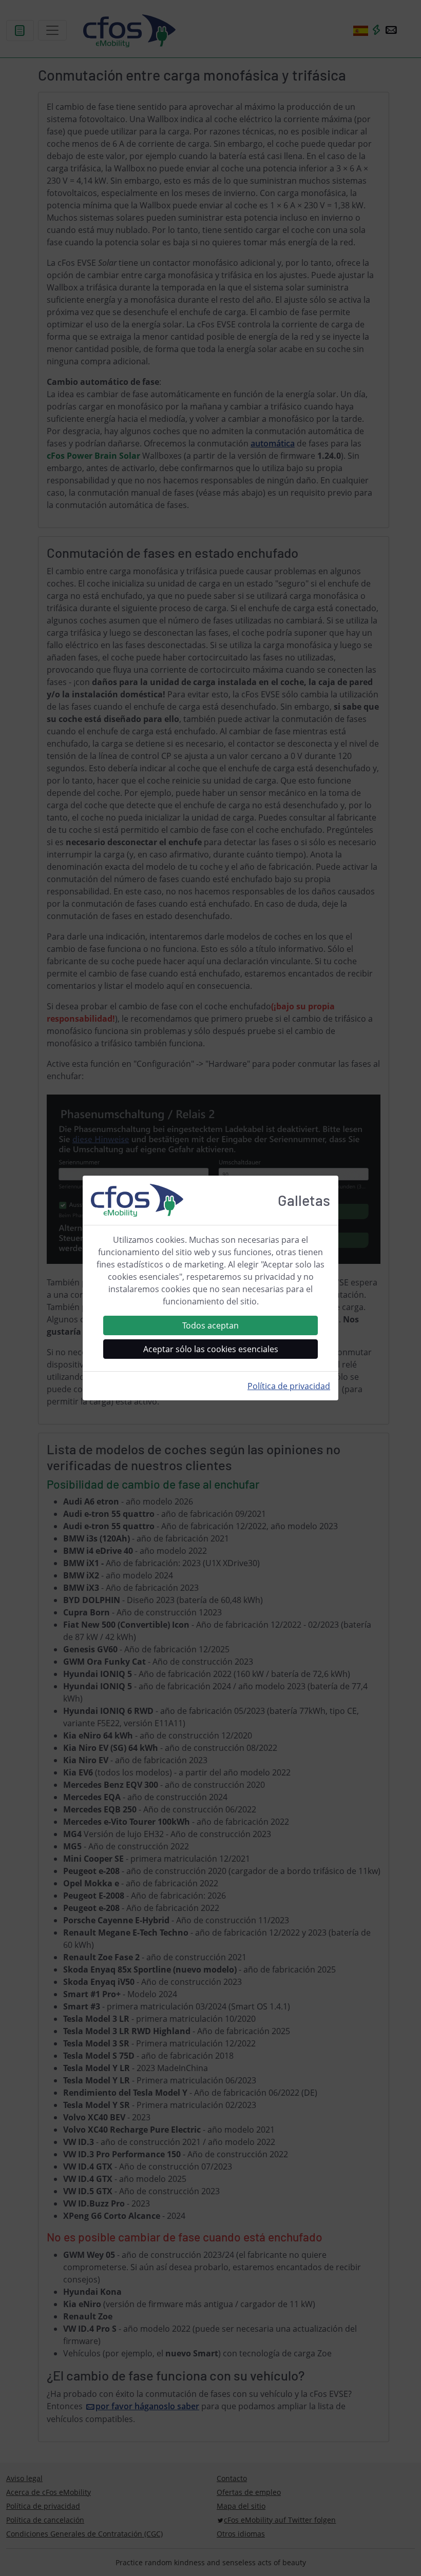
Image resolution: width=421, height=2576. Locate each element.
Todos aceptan (210, 1325)
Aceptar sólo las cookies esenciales (211, 1349)
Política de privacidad (289, 1386)
